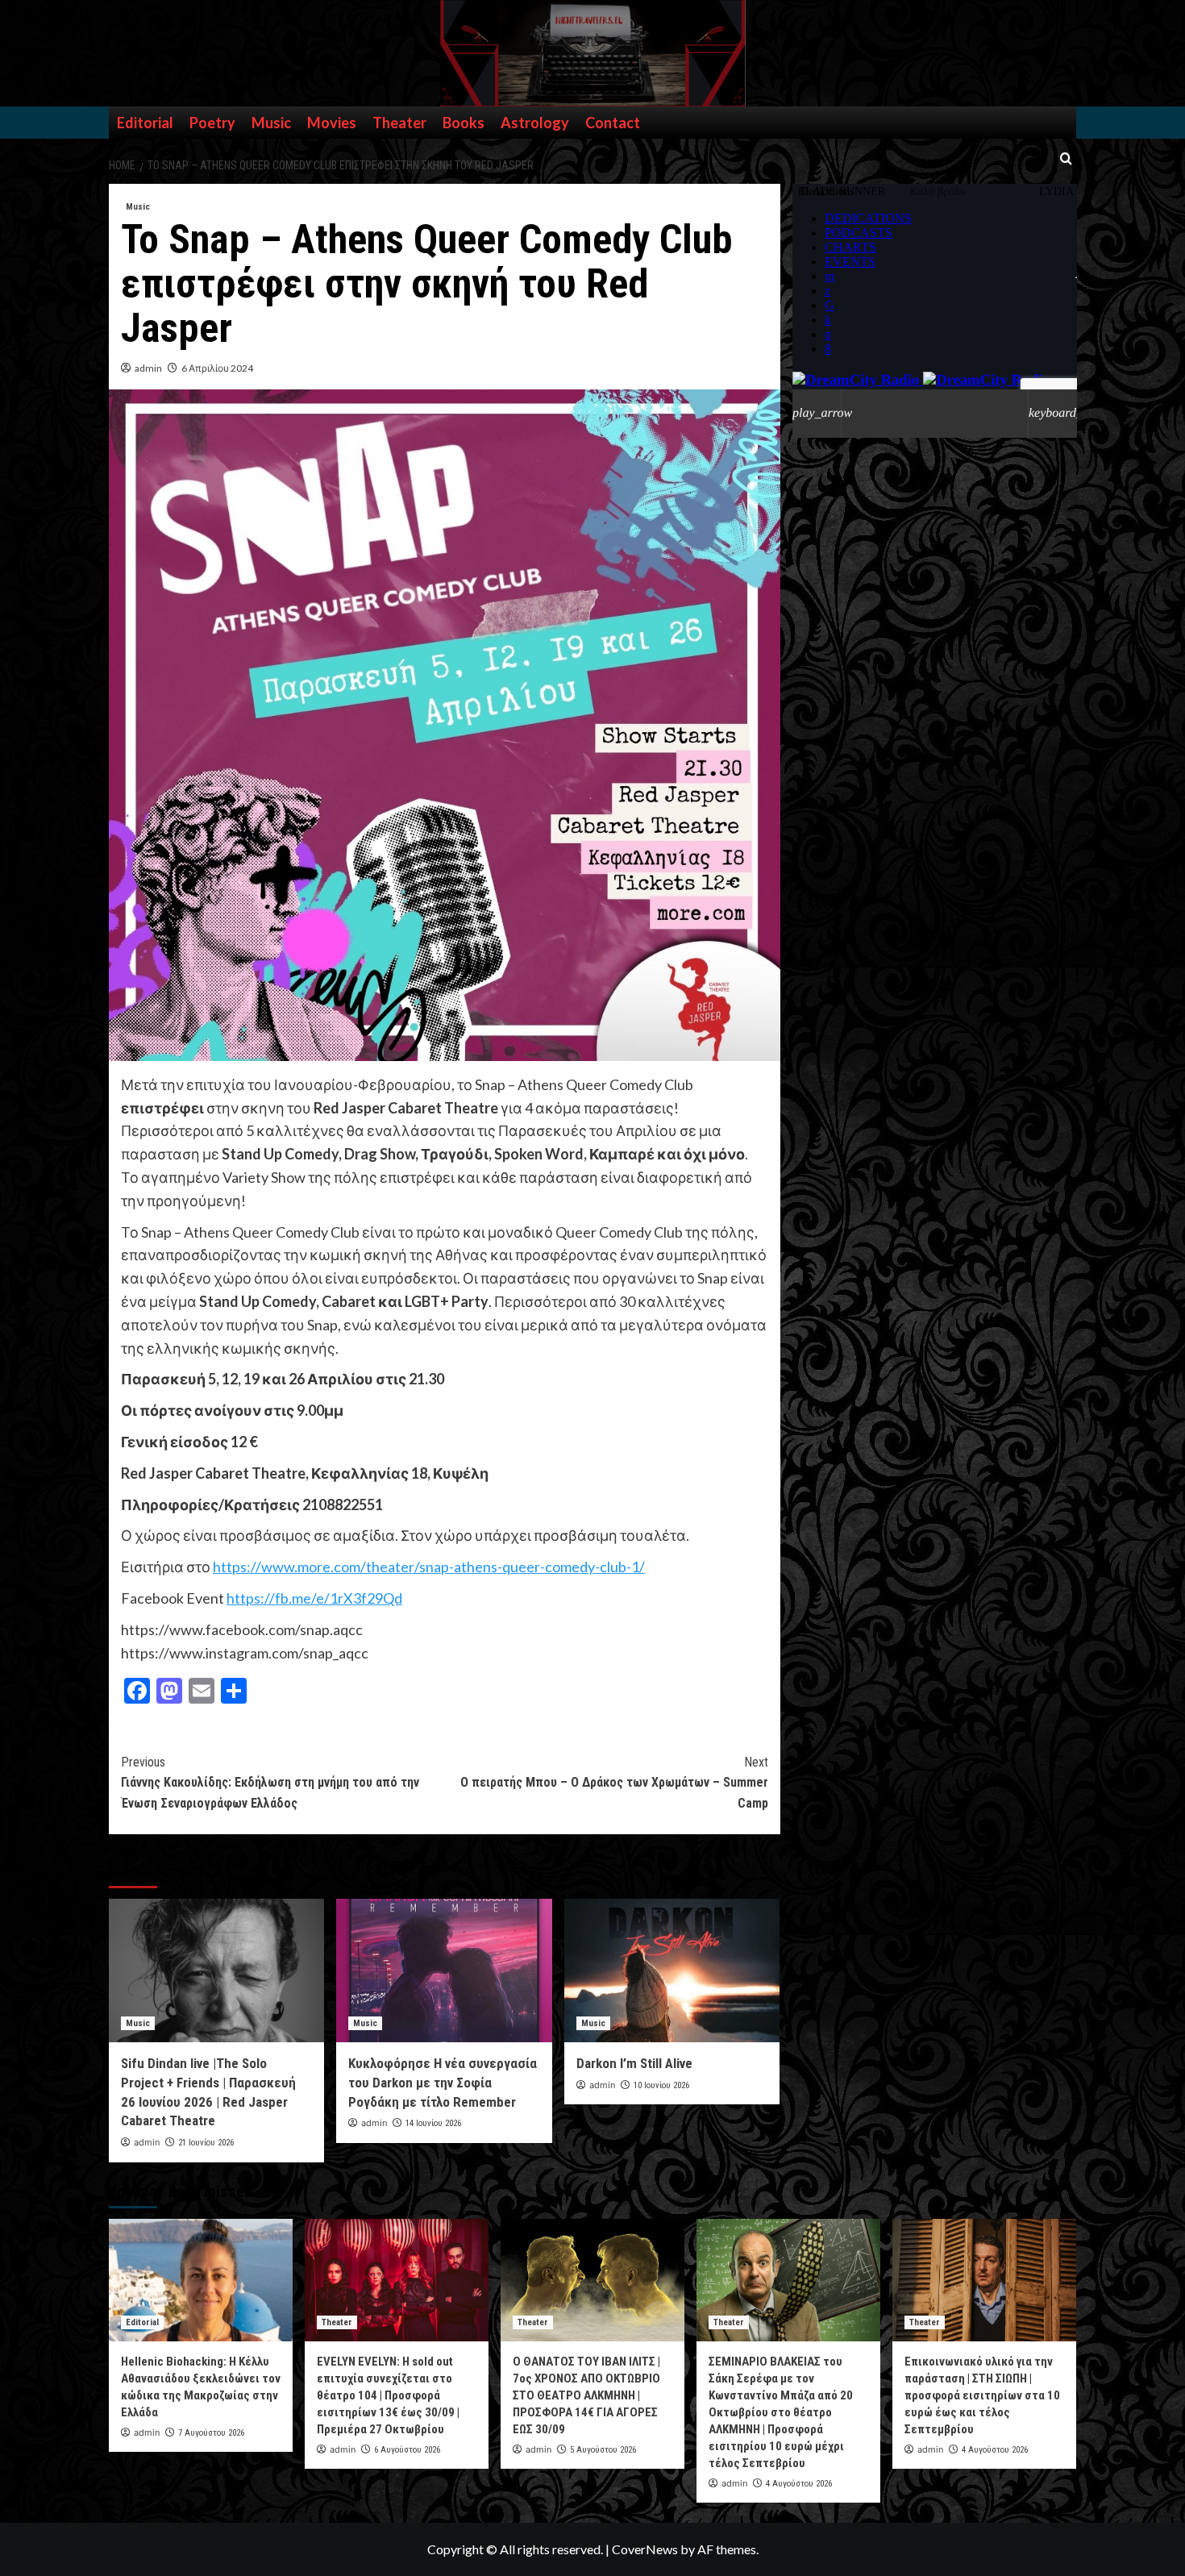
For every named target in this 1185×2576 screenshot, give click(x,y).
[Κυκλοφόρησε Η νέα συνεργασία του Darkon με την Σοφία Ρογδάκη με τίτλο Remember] (444, 1970)
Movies (332, 123)
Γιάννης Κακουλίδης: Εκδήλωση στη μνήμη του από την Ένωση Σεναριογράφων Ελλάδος (270, 1783)
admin (148, 368)
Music (271, 123)
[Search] (1066, 159)
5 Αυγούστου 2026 (603, 2450)
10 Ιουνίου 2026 (661, 2085)
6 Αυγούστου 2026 (407, 2450)
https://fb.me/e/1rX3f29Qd (314, 1598)
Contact (613, 123)
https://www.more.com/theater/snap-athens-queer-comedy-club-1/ (429, 1567)
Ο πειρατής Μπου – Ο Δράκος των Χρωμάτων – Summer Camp (614, 1783)
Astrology (535, 123)
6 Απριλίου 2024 (217, 368)
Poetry (212, 123)
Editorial (145, 123)
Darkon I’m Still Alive (634, 2063)
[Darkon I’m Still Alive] (672, 1970)
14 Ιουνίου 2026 (433, 2123)
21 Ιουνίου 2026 (206, 2143)
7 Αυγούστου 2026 (211, 2433)
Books (464, 123)
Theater (399, 123)
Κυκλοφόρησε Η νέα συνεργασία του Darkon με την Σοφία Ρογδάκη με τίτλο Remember (443, 2083)
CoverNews (645, 2549)
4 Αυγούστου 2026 (799, 2484)
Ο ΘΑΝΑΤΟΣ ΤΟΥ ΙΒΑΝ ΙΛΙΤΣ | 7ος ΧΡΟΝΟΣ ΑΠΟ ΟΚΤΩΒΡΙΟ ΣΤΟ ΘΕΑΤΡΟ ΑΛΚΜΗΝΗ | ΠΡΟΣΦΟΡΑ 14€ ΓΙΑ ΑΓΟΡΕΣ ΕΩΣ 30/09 (586, 2395)
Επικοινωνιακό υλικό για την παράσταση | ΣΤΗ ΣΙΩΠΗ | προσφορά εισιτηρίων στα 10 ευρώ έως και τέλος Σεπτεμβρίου (982, 2395)
